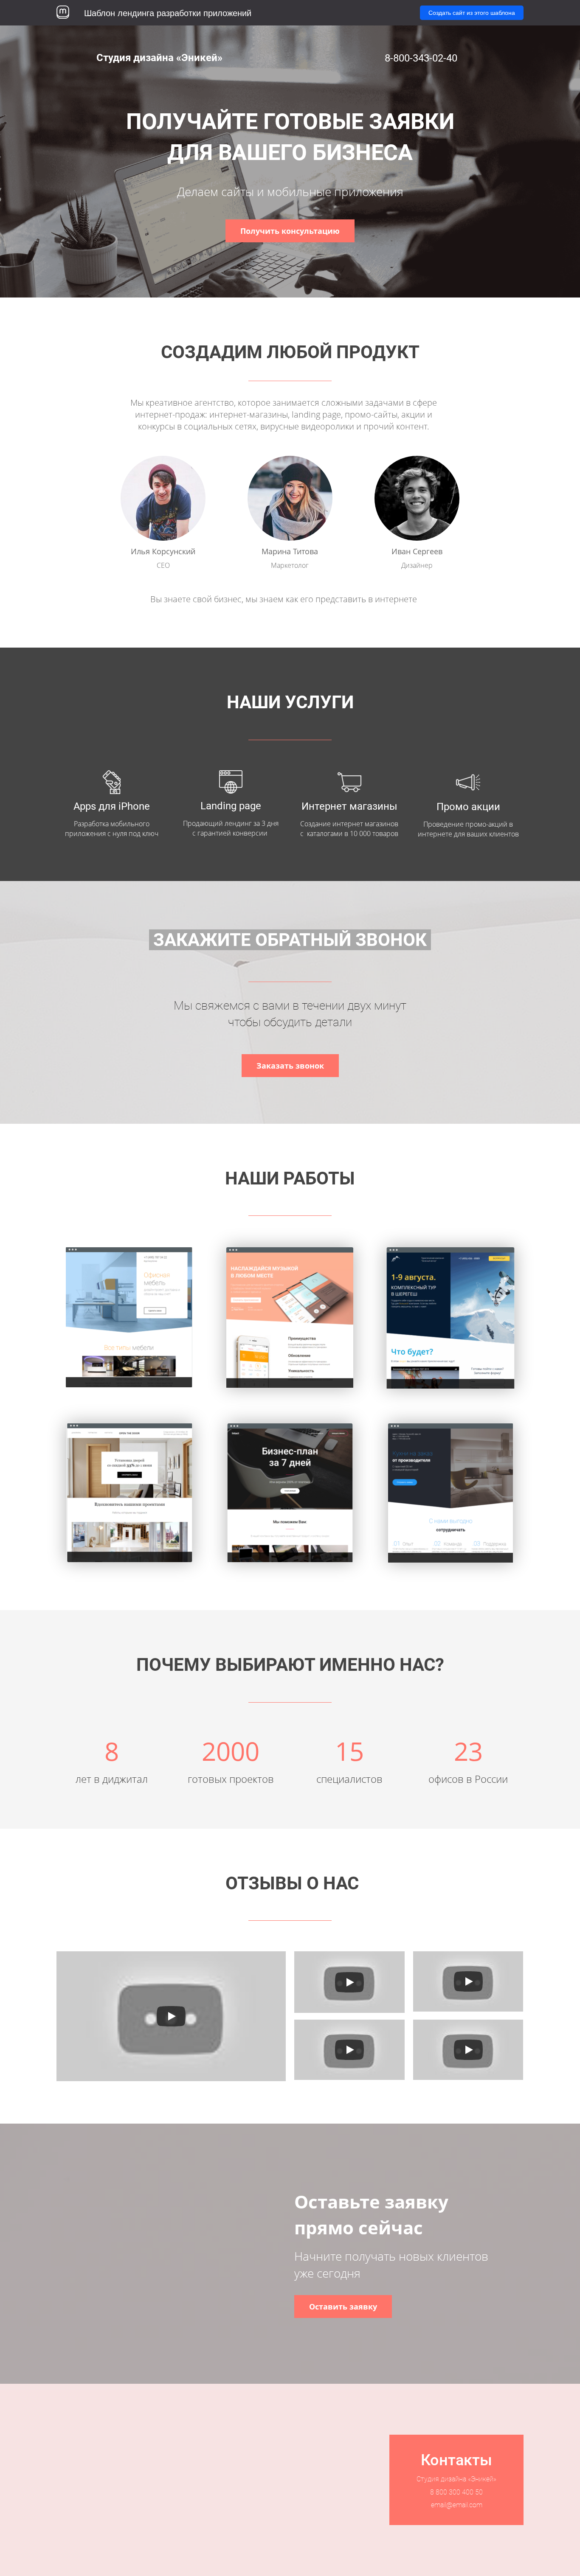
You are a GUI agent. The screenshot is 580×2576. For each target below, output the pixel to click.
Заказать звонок (290, 1066)
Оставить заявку (343, 2307)
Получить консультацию (290, 231)
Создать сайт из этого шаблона (472, 13)
